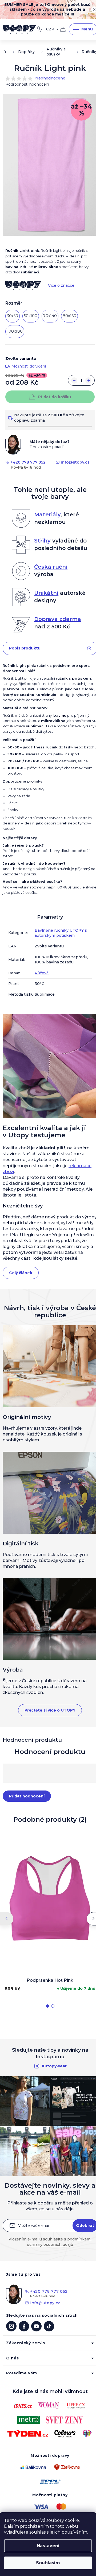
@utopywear (49, 2326)
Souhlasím (48, 2563)
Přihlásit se (85, 2226)
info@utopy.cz (75, 462)
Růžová (42, 973)
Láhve (13, 803)
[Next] (93, 1919)
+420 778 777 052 (40, 29)
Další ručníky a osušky (26, 789)
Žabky (13, 810)
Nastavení (48, 2546)
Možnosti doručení (29, 366)
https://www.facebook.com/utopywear (24, 2326)
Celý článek (21, 1273)
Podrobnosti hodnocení (27, 84)
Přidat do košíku (55, 397)
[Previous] (7, 1919)
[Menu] (83, 29)
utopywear (11, 2326)
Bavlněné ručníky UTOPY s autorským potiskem (61, 933)
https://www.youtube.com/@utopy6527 (36, 2326)
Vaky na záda (19, 796)
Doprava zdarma (58, 619)
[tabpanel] (50, 1912)
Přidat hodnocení (27, 1796)
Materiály (47, 515)
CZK (50, 29)
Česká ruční (51, 567)
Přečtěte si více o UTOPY (50, 1710)
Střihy (42, 541)
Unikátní (46, 593)
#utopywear (54, 2066)
